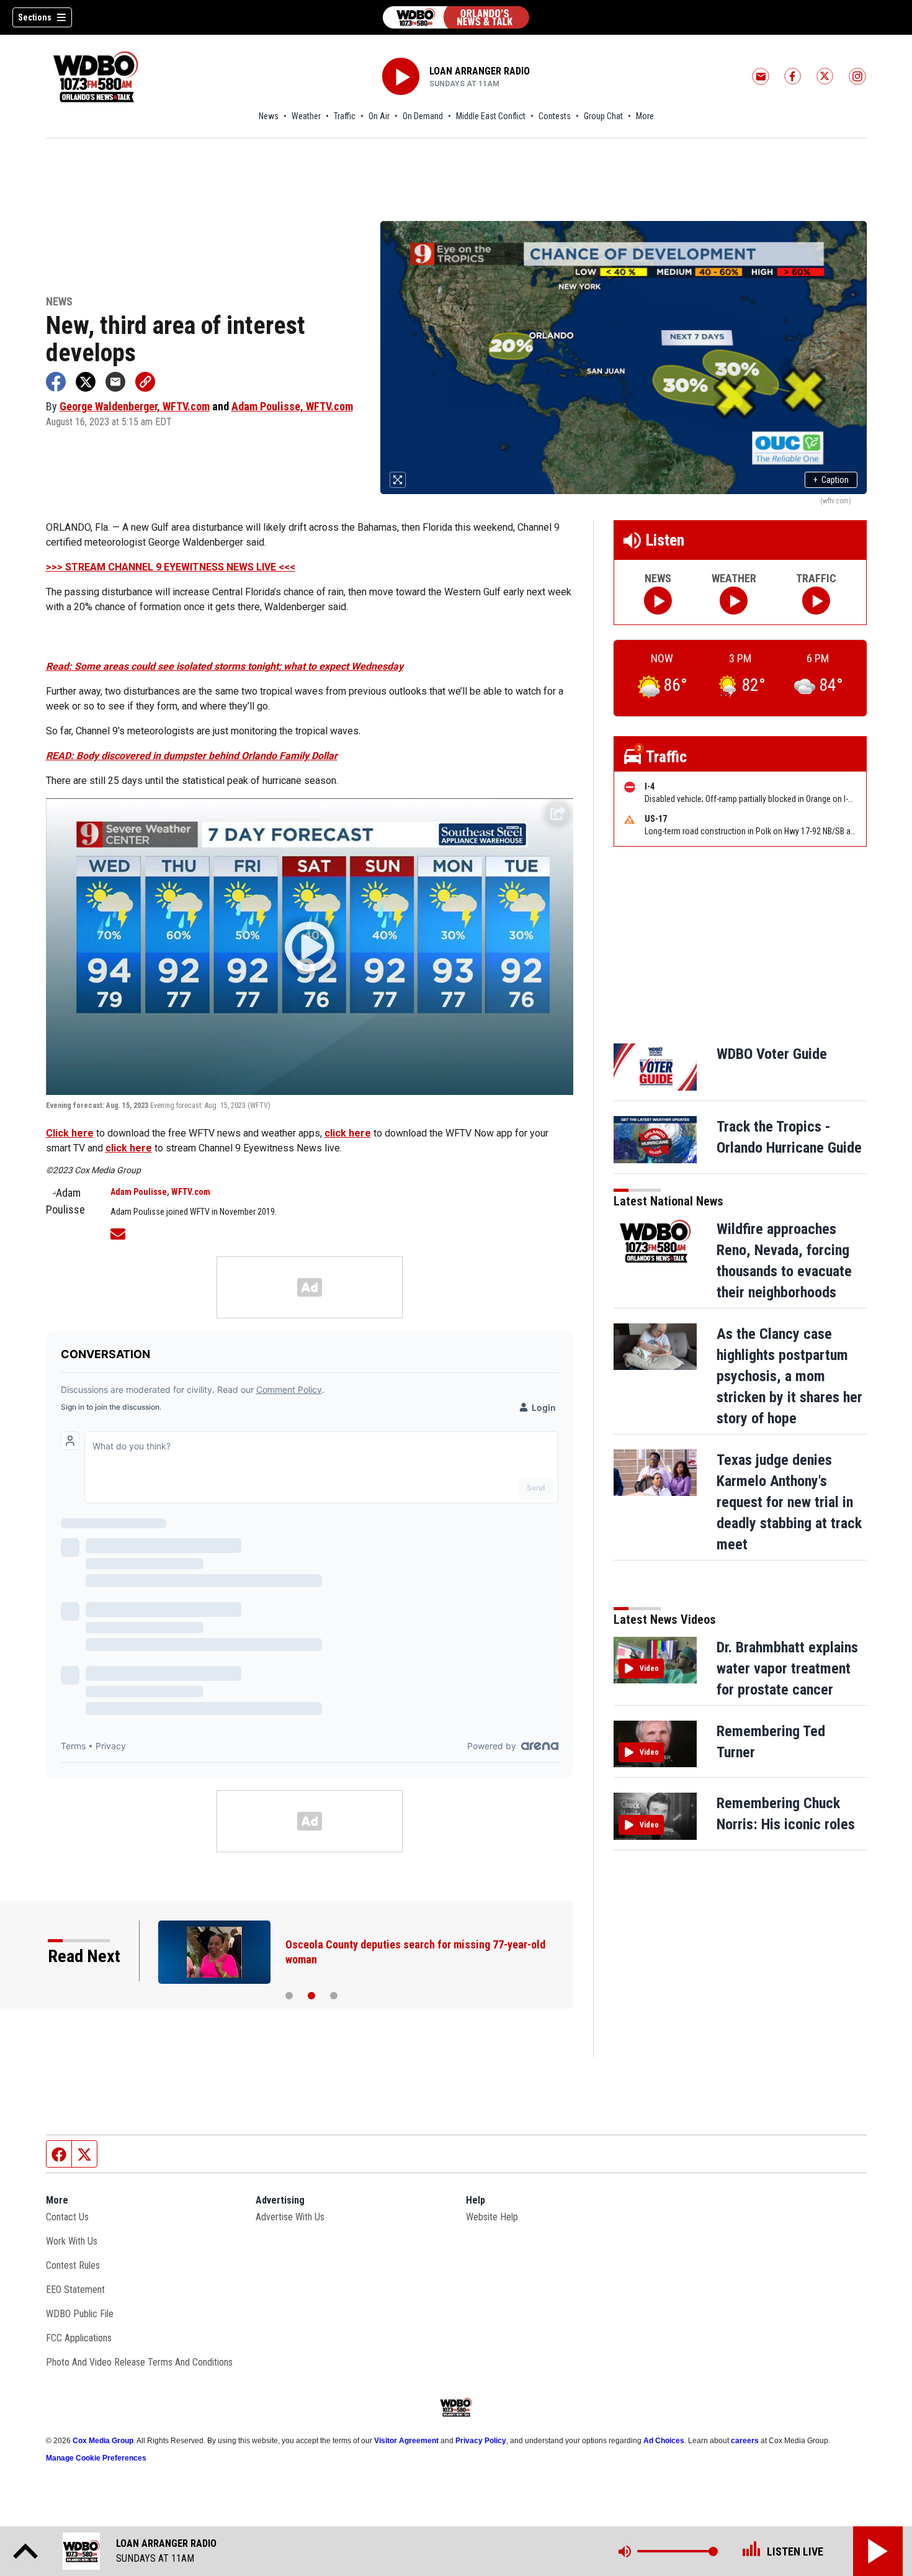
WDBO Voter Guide (772, 1054)
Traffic (345, 116)
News (269, 116)
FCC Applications (79, 2338)
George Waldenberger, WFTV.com (135, 406)
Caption (831, 480)
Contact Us (67, 2217)
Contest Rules (73, 2265)
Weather (306, 116)
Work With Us (72, 2241)
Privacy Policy (481, 2441)
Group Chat (603, 116)
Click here (70, 1133)
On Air (379, 116)
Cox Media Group (103, 2441)
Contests (555, 116)
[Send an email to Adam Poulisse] (118, 1232)
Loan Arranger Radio (480, 71)
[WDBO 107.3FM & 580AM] (456, 17)
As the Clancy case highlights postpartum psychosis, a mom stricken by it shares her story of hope (789, 1376)
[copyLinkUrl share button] (145, 382)
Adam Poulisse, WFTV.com (292, 406)
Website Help (492, 2217)
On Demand (423, 116)
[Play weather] (734, 601)
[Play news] (658, 601)
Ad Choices (664, 2441)
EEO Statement (75, 2290)
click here (348, 1133)
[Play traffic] (816, 601)
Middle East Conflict (491, 116)
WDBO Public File (80, 2314)
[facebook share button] (56, 382)
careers (745, 2441)
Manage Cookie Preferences (96, 2458)
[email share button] (115, 382)
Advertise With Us (290, 2217)
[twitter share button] (86, 382)
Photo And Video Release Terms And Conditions (139, 2362)
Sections (35, 17)
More (645, 116)
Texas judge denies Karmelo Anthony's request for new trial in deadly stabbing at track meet (789, 1502)
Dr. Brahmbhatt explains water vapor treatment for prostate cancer (787, 1669)
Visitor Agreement (406, 2441)
